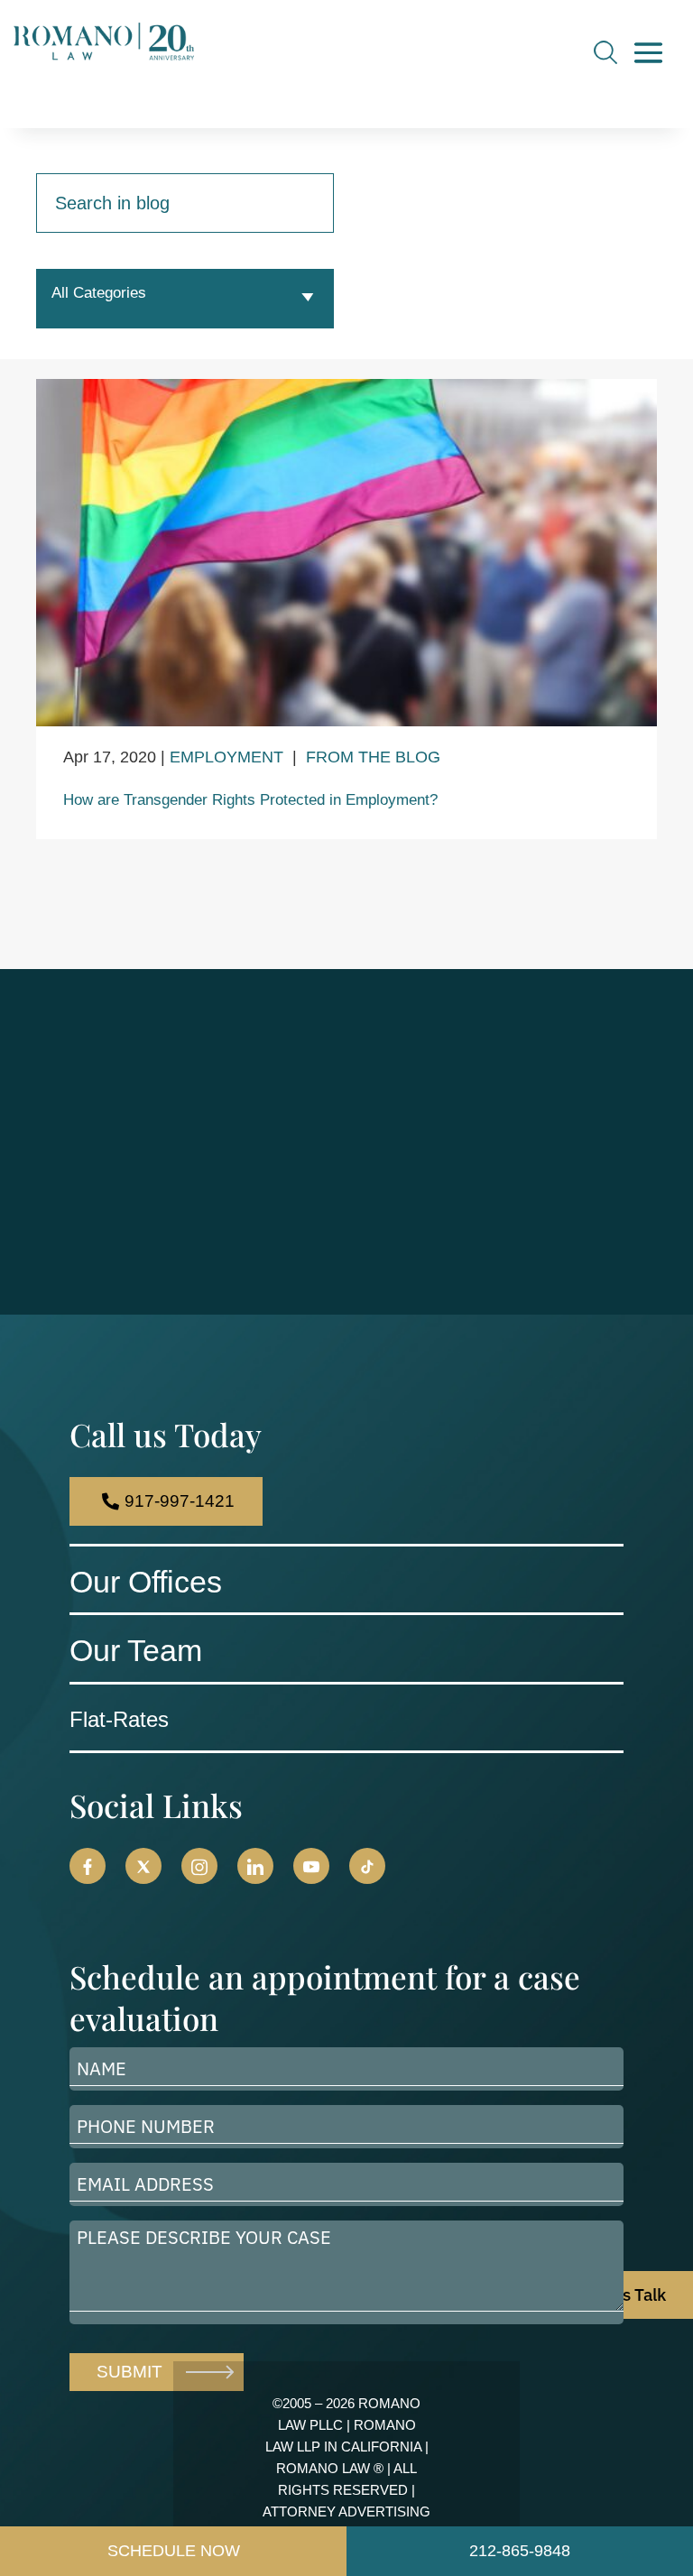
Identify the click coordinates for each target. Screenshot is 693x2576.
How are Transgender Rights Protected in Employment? (250, 800)
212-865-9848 (520, 2551)
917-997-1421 (180, 1501)
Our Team (136, 1650)
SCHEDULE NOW (174, 2551)
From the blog (373, 757)
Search (605, 52)
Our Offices (146, 1582)
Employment (226, 757)
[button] (88, 1866)
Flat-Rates (119, 1719)
